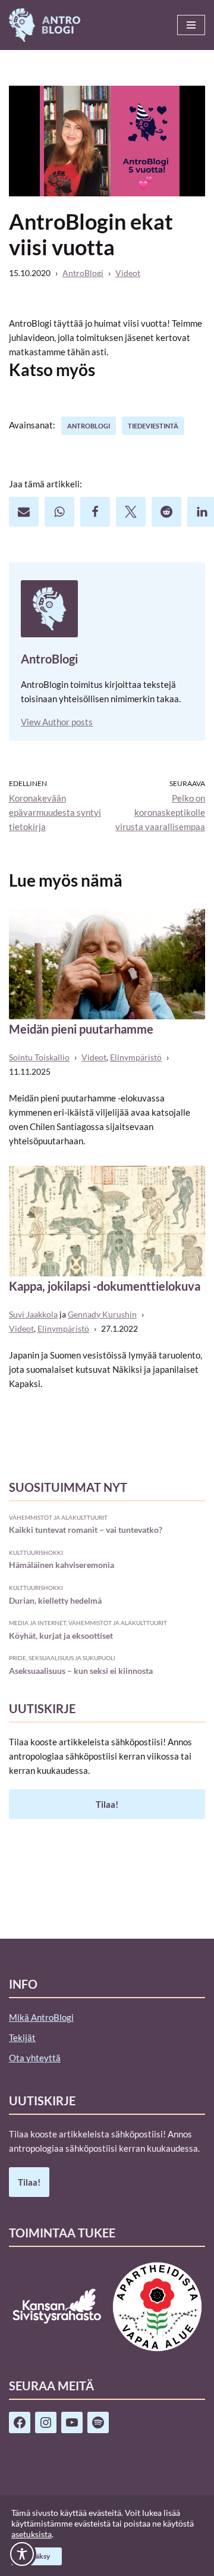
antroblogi (89, 426)
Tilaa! (107, 1804)
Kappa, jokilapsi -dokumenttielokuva (105, 1286)
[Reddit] (166, 512)
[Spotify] (98, 2422)
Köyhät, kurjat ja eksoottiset (61, 1636)
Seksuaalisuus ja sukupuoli (72, 1658)
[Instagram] (46, 2422)
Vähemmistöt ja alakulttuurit (58, 1517)
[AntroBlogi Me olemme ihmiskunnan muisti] (45, 25)
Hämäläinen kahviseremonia (62, 1565)
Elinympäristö (136, 1057)
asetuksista (32, 2534)
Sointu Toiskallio (39, 1057)
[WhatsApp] (59, 512)
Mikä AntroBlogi (41, 2017)
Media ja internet (37, 1623)
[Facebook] (95, 512)
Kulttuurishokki (36, 1553)
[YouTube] (72, 2422)
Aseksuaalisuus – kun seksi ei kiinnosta (81, 1671)
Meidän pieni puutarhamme (81, 1029)
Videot (128, 273)
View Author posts (57, 722)
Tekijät (22, 2037)
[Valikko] (191, 25)
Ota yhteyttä (35, 2058)
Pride (18, 1658)
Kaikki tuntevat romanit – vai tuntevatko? (86, 1530)
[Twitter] (131, 512)
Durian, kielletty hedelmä (55, 1600)
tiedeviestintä (153, 426)
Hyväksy (37, 2556)
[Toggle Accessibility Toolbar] (22, 2554)
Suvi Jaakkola (33, 1314)
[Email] (24, 512)
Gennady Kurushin (102, 1314)
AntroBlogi (83, 273)
